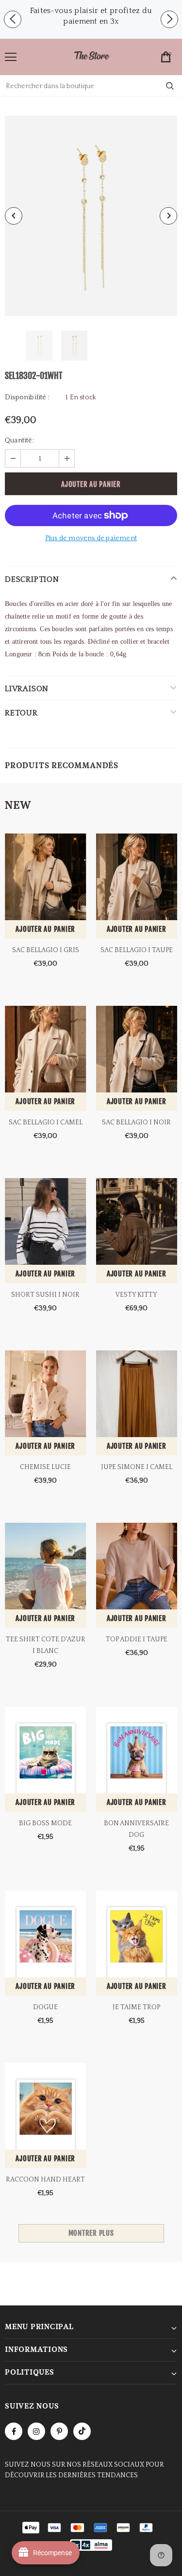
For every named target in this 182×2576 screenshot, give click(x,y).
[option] (91, 16)
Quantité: (19, 440)
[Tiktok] (82, 2431)
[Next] (168, 216)
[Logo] (92, 56)
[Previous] (14, 216)
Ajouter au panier (45, 929)
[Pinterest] (59, 2431)
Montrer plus (91, 2233)
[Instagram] (36, 2431)
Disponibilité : (27, 397)
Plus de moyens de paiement (91, 538)
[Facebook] (14, 2431)
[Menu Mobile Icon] (11, 57)
